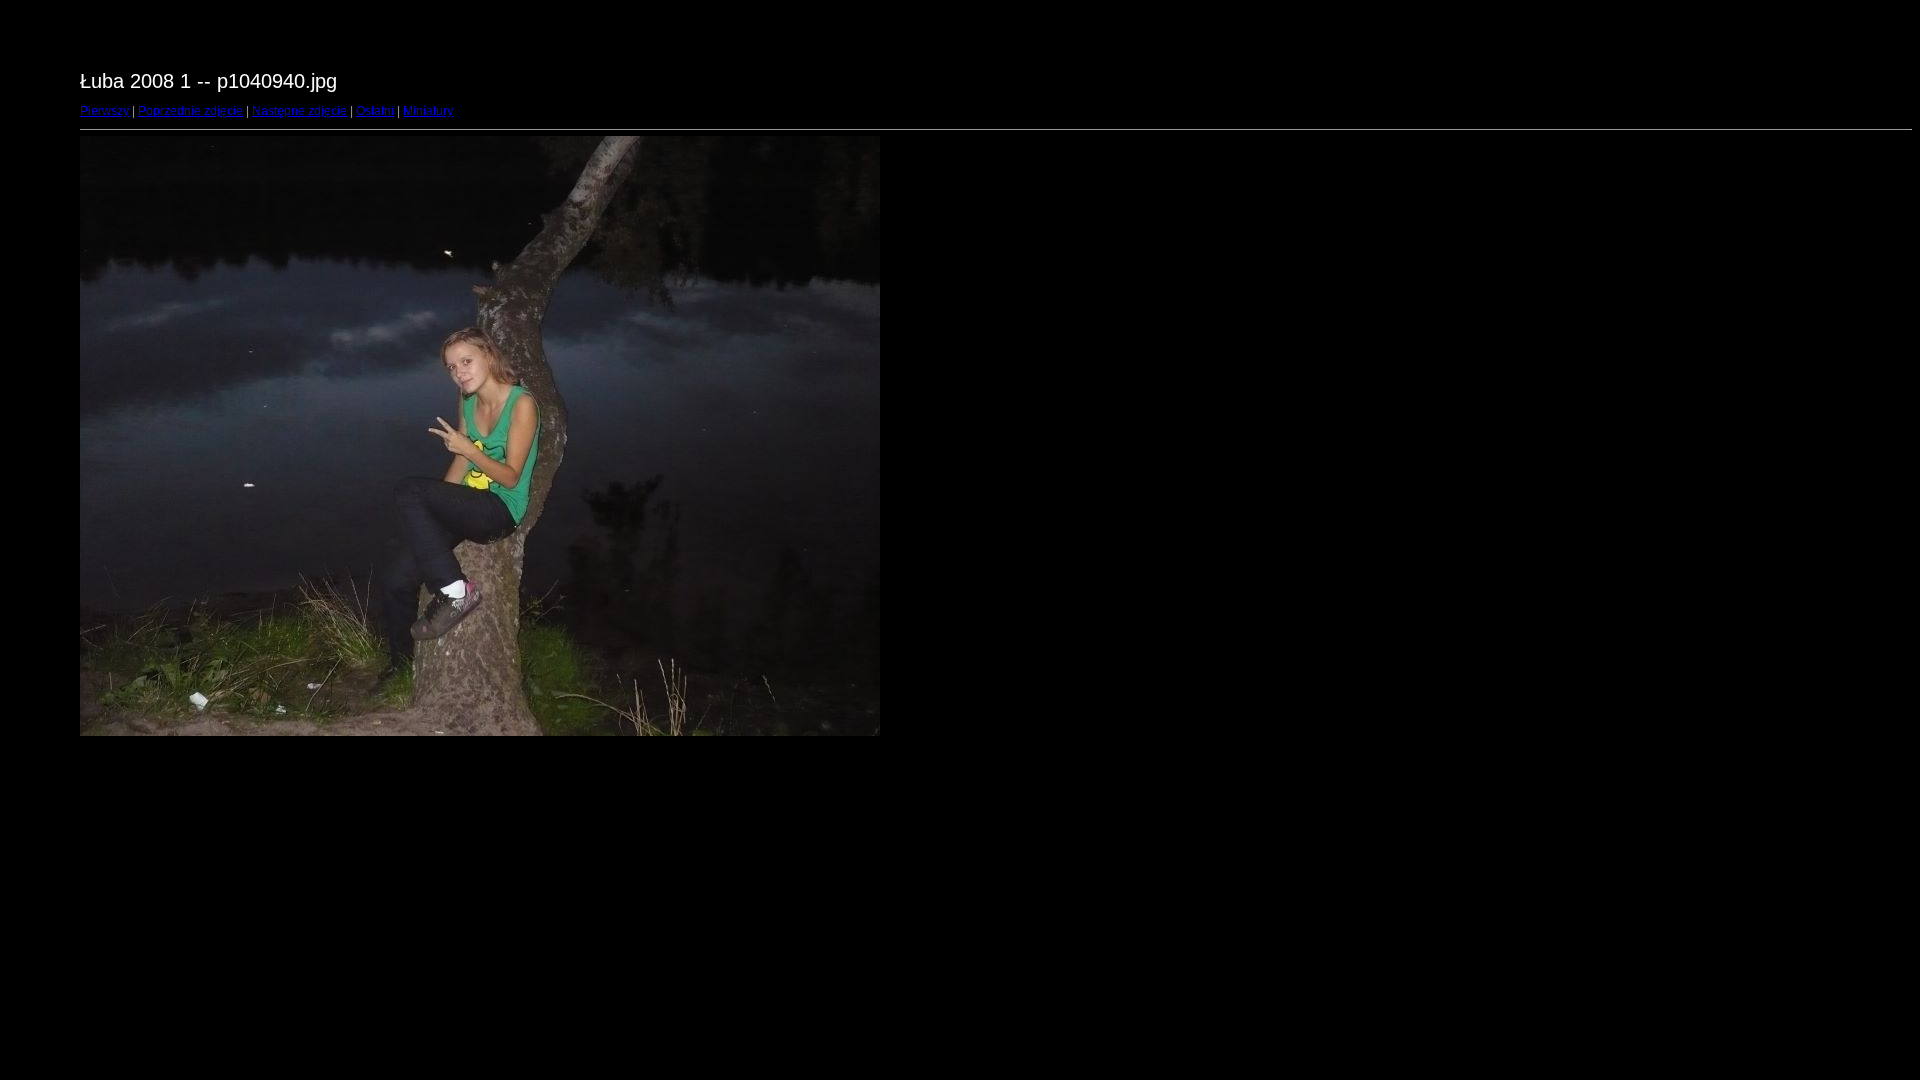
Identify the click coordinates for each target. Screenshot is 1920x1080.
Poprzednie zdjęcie (190, 111)
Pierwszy (104, 111)
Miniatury (428, 111)
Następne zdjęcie (299, 111)
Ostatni (375, 111)
